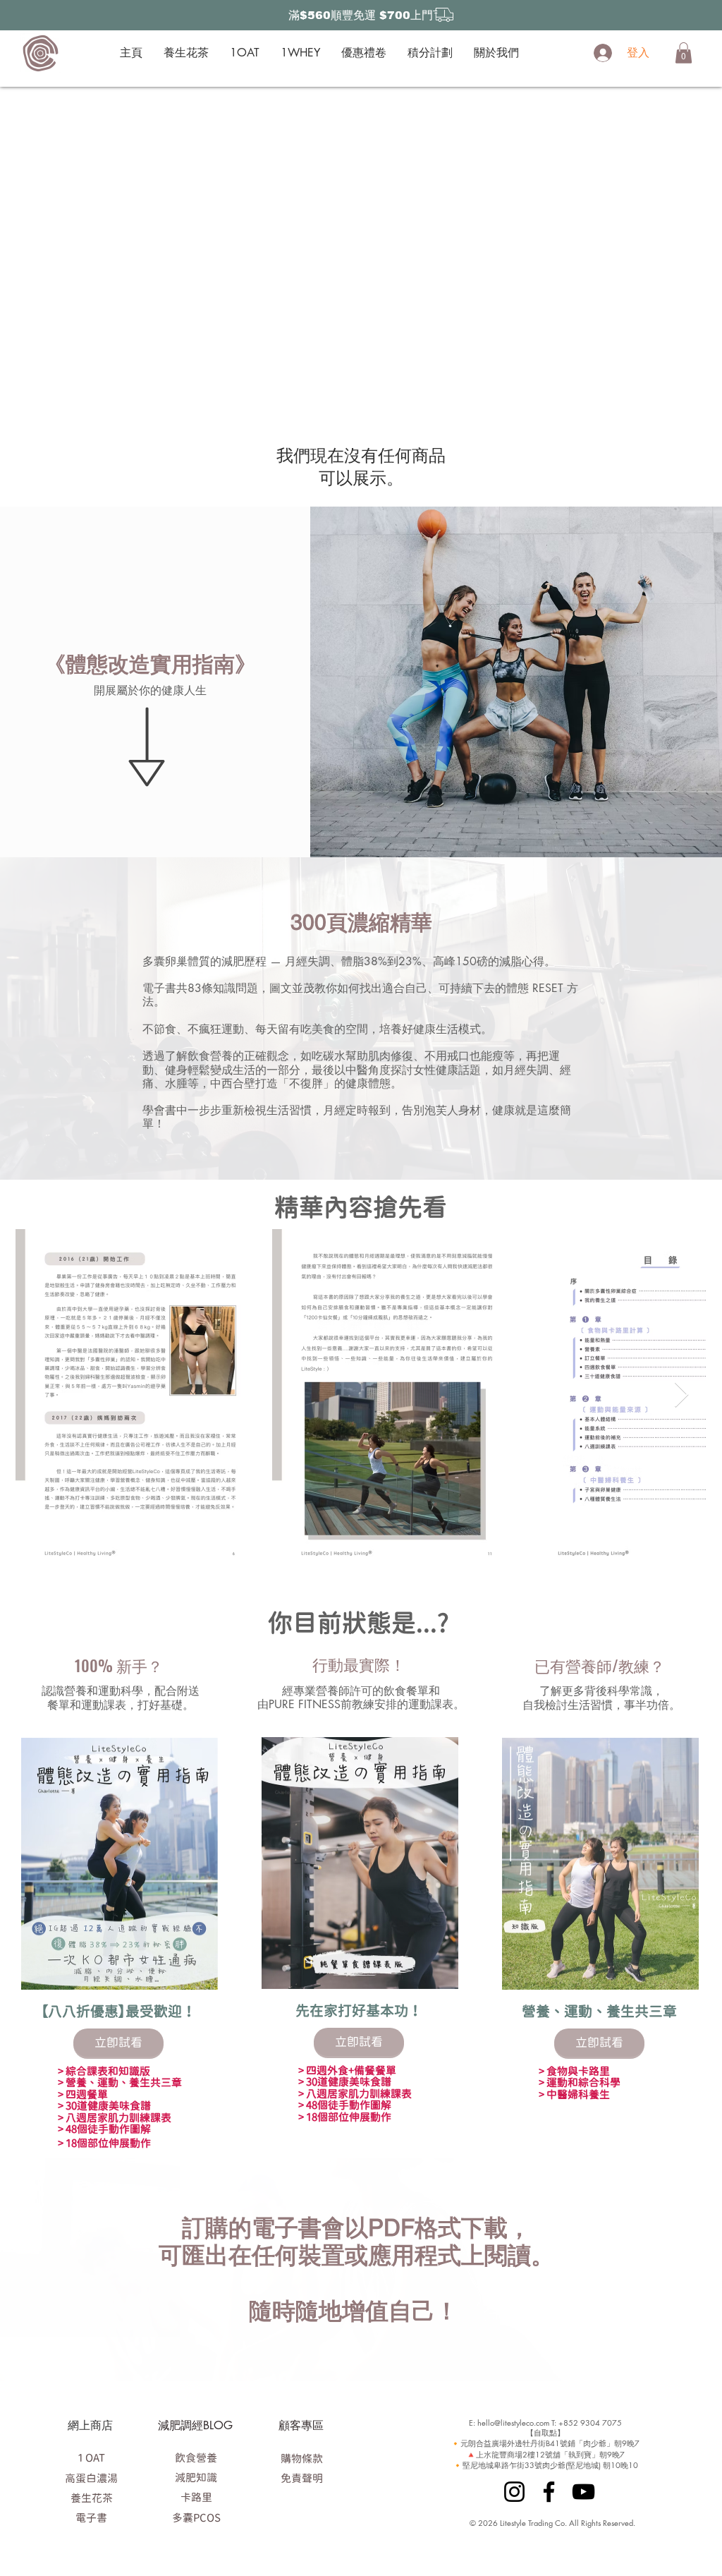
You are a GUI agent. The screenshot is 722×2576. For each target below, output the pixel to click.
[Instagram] (514, 2492)
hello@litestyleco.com (513, 2423)
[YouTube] (583, 2492)
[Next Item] (681, 1395)
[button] (684, 53)
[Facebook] (549, 2492)
